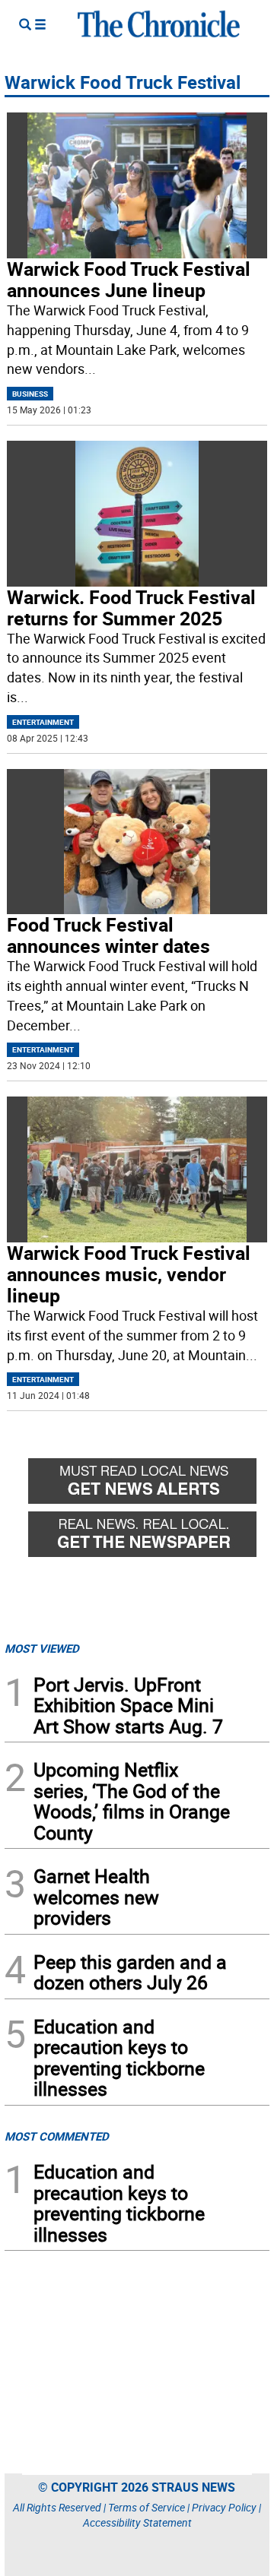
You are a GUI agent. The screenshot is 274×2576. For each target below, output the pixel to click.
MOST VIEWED (42, 1648)
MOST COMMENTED (57, 2136)
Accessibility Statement (137, 2522)
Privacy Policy (224, 2507)
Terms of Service (147, 2507)
